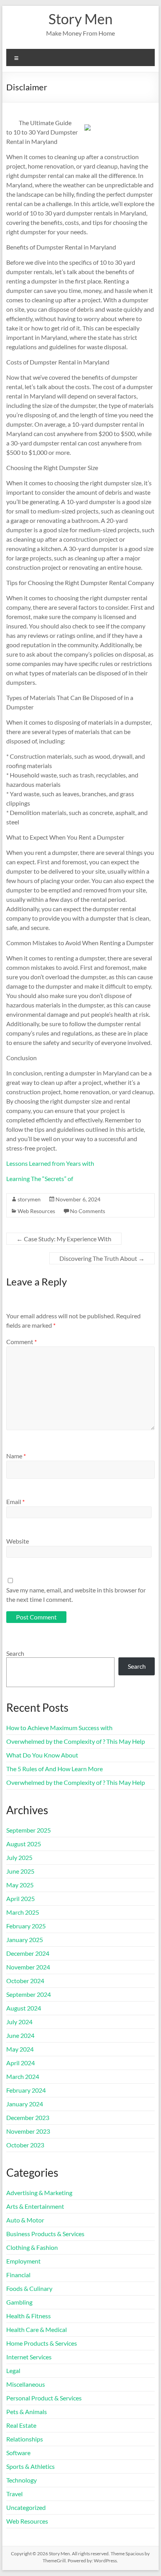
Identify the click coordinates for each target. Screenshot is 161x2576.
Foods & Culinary (29, 2288)
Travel (14, 2494)
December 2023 (28, 2117)
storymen (29, 1199)
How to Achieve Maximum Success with (59, 1728)
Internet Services (29, 2357)
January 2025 (25, 1940)
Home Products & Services (42, 2343)
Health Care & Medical (37, 2329)
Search (15, 1653)
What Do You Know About (42, 1755)
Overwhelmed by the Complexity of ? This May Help (76, 1741)
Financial (18, 2275)
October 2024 (25, 1981)
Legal (13, 2370)
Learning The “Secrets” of (40, 1178)
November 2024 (28, 1967)
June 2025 (20, 1871)
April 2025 (21, 1898)
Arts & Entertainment (35, 2206)
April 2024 (21, 2063)
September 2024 (29, 1994)
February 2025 (26, 1926)
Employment (23, 2261)
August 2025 (24, 1844)
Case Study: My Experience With (64, 1239)
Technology (21, 2480)
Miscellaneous (26, 2384)
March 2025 (23, 1912)
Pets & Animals (27, 2412)
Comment (21, 1342)
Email (15, 1502)
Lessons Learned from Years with (50, 1163)
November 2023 (28, 2131)
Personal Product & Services (44, 2398)
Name (16, 1456)
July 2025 (19, 1857)
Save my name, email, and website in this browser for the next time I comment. (76, 1595)
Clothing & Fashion (32, 2247)
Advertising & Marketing (39, 2193)
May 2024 (20, 2049)
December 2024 (28, 1953)
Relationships (25, 2439)
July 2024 (19, 2022)
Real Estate (21, 2425)
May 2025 (20, 1885)
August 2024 (24, 2008)
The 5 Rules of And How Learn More (55, 1769)
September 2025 (29, 1830)
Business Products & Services (45, 2234)
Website (18, 1541)
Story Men (80, 19)
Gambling (19, 2302)
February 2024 (26, 2090)
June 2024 (20, 2035)
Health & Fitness (29, 2316)
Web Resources (36, 1211)
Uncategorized (26, 2507)
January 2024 (25, 2104)
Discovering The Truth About (102, 1258)
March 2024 (23, 2076)
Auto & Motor (25, 2220)
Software (18, 2453)
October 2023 (25, 2145)
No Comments (88, 1211)
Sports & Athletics (30, 2466)
